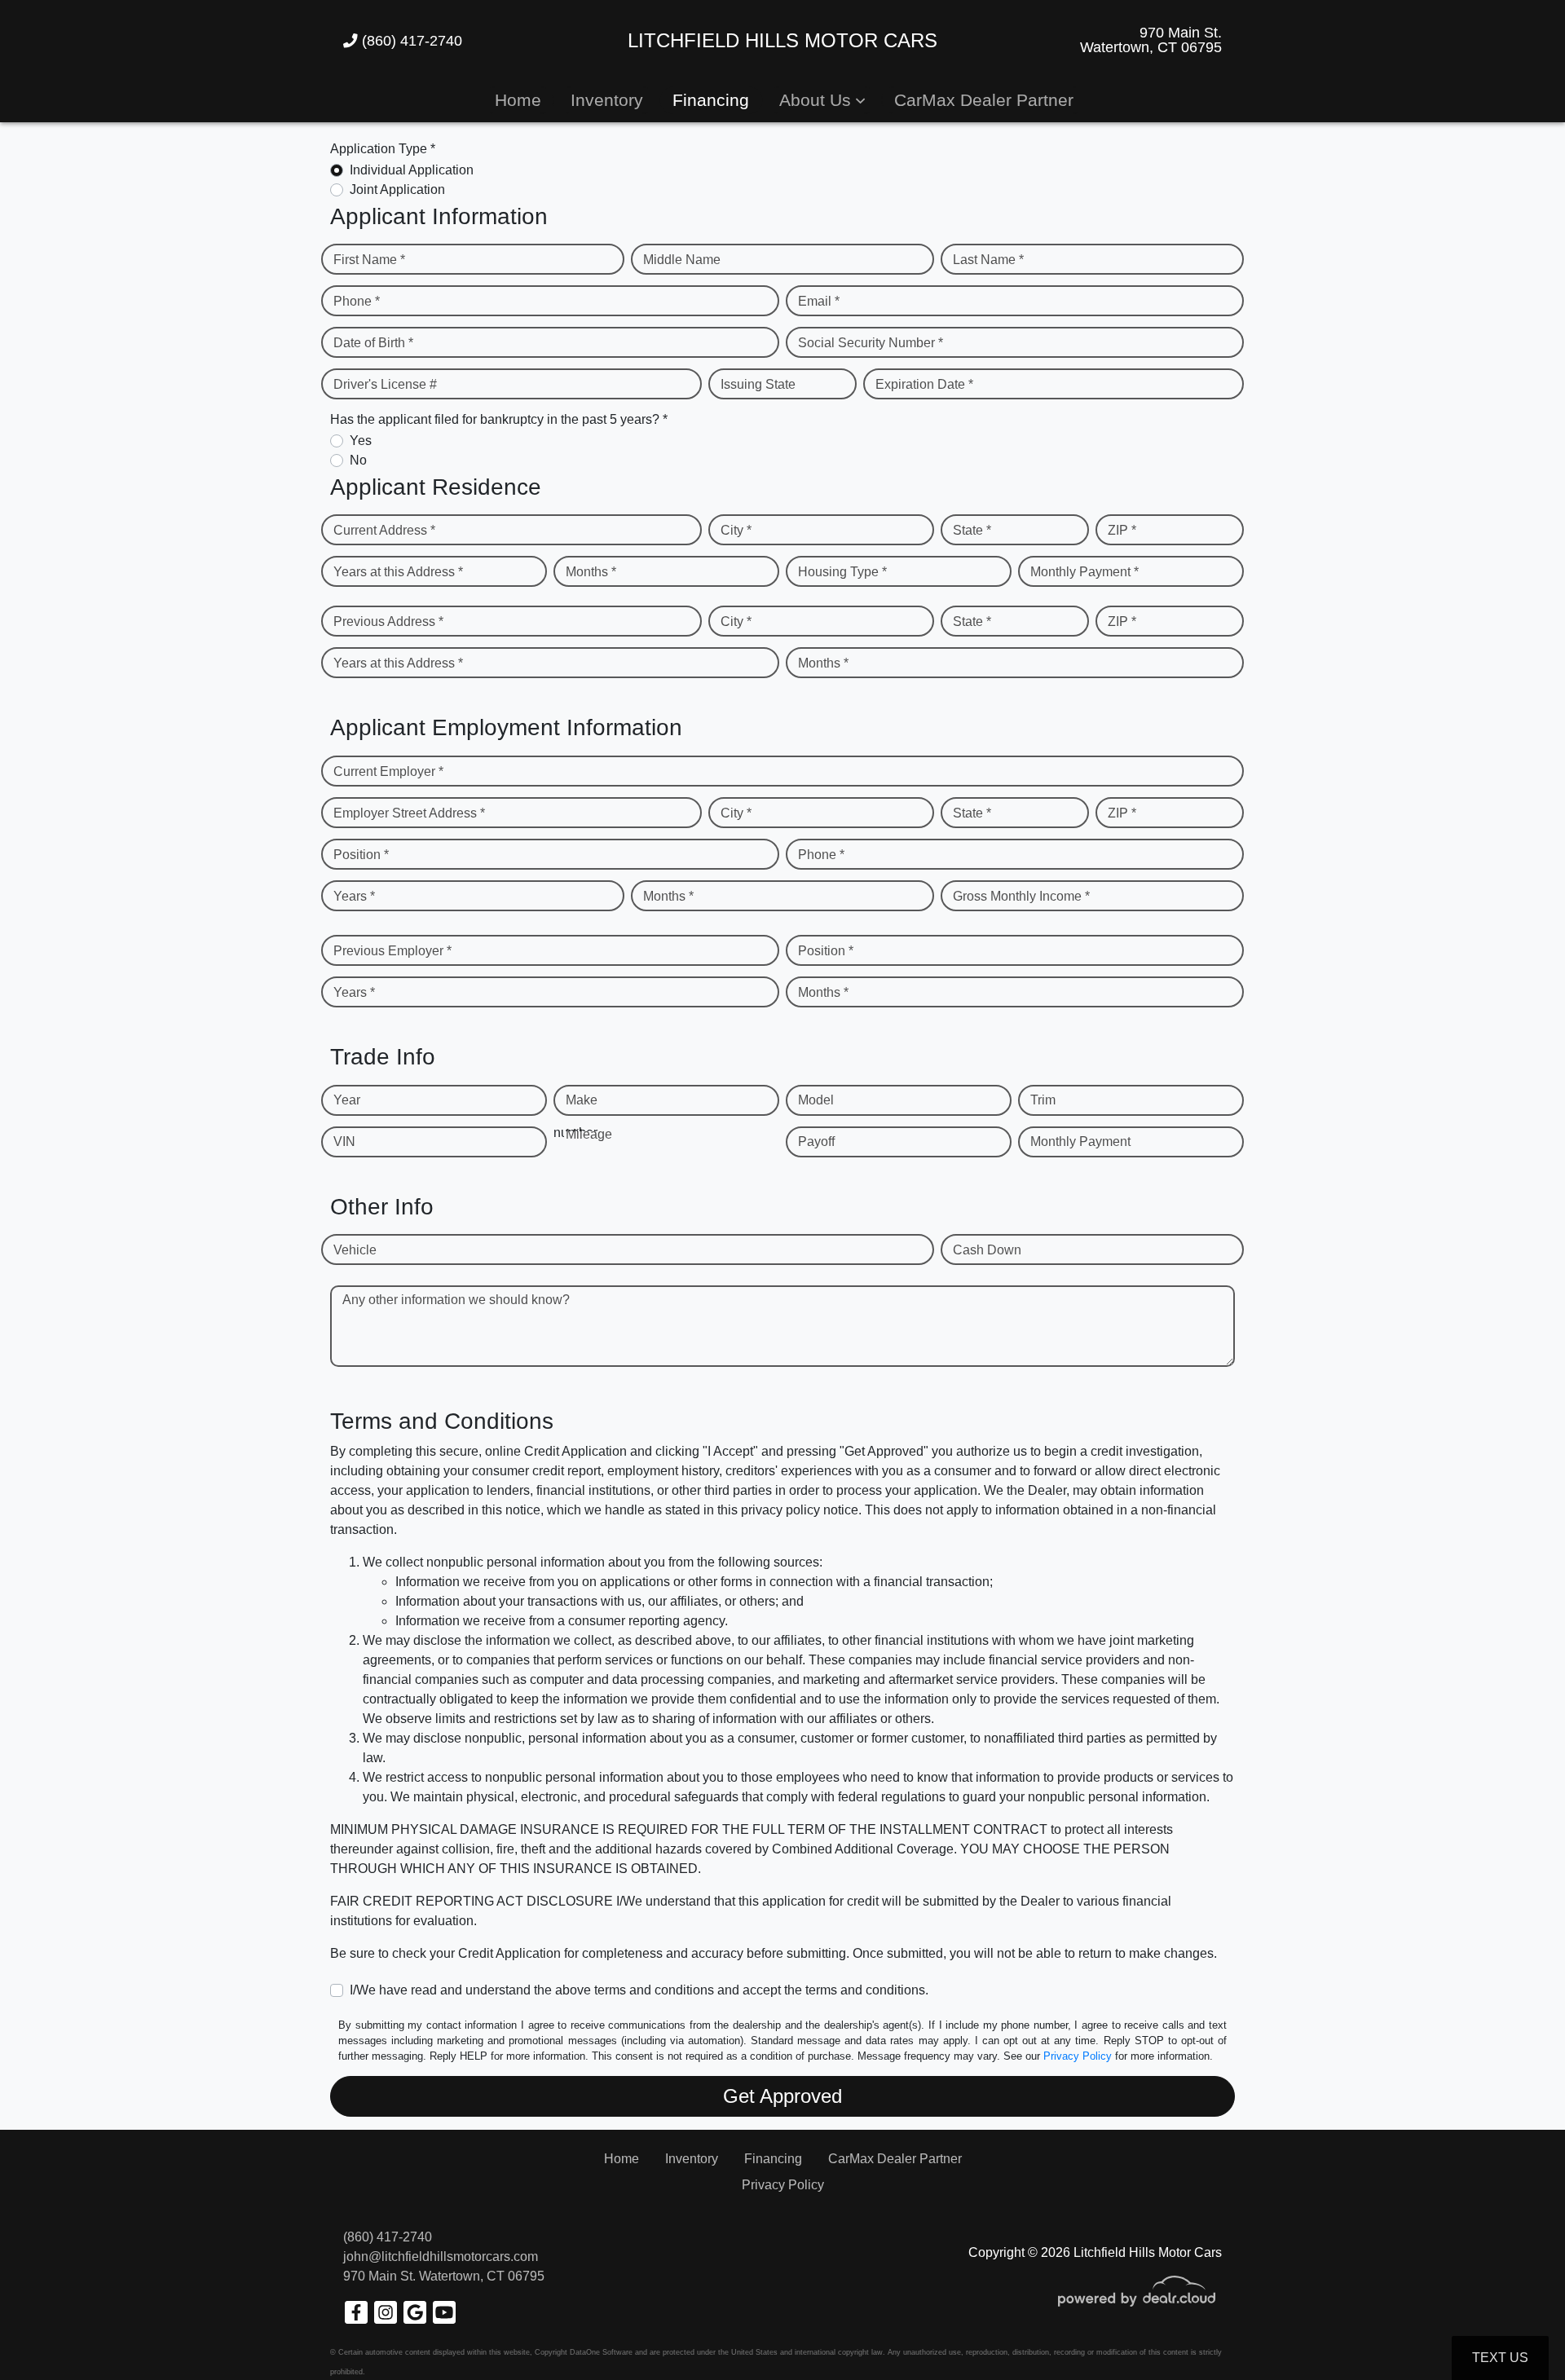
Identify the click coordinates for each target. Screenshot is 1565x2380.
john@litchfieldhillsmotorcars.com (441, 2257)
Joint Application (397, 190)
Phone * (357, 301)
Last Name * (988, 260)
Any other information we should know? (456, 1300)
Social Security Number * (871, 343)
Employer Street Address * (409, 813)
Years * (354, 896)
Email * (819, 301)
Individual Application (412, 170)
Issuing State (758, 384)
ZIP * (1122, 530)
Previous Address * (388, 621)
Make (582, 1100)
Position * (361, 855)
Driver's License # (385, 384)
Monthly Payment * (1084, 572)
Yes (361, 441)
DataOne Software (601, 2352)
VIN (344, 1142)
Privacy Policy (1078, 2056)
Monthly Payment (1080, 1142)
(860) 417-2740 (410, 41)
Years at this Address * (398, 572)
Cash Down (987, 1250)
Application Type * (383, 149)
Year (347, 1100)
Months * (591, 572)
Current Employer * (388, 771)
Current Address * (384, 530)
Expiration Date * (924, 384)
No (358, 460)
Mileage (589, 1134)
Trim (1043, 1100)
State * (972, 530)
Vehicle (355, 1250)
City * (736, 530)
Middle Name (682, 260)
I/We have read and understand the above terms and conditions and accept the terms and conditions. (639, 1990)
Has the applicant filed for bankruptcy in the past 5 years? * (499, 419)
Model (816, 1100)
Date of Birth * (373, 343)
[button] (822, 100)
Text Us (1500, 2358)
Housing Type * (842, 572)
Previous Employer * (392, 951)
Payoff (816, 1142)
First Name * (369, 260)
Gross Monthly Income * (1021, 896)
